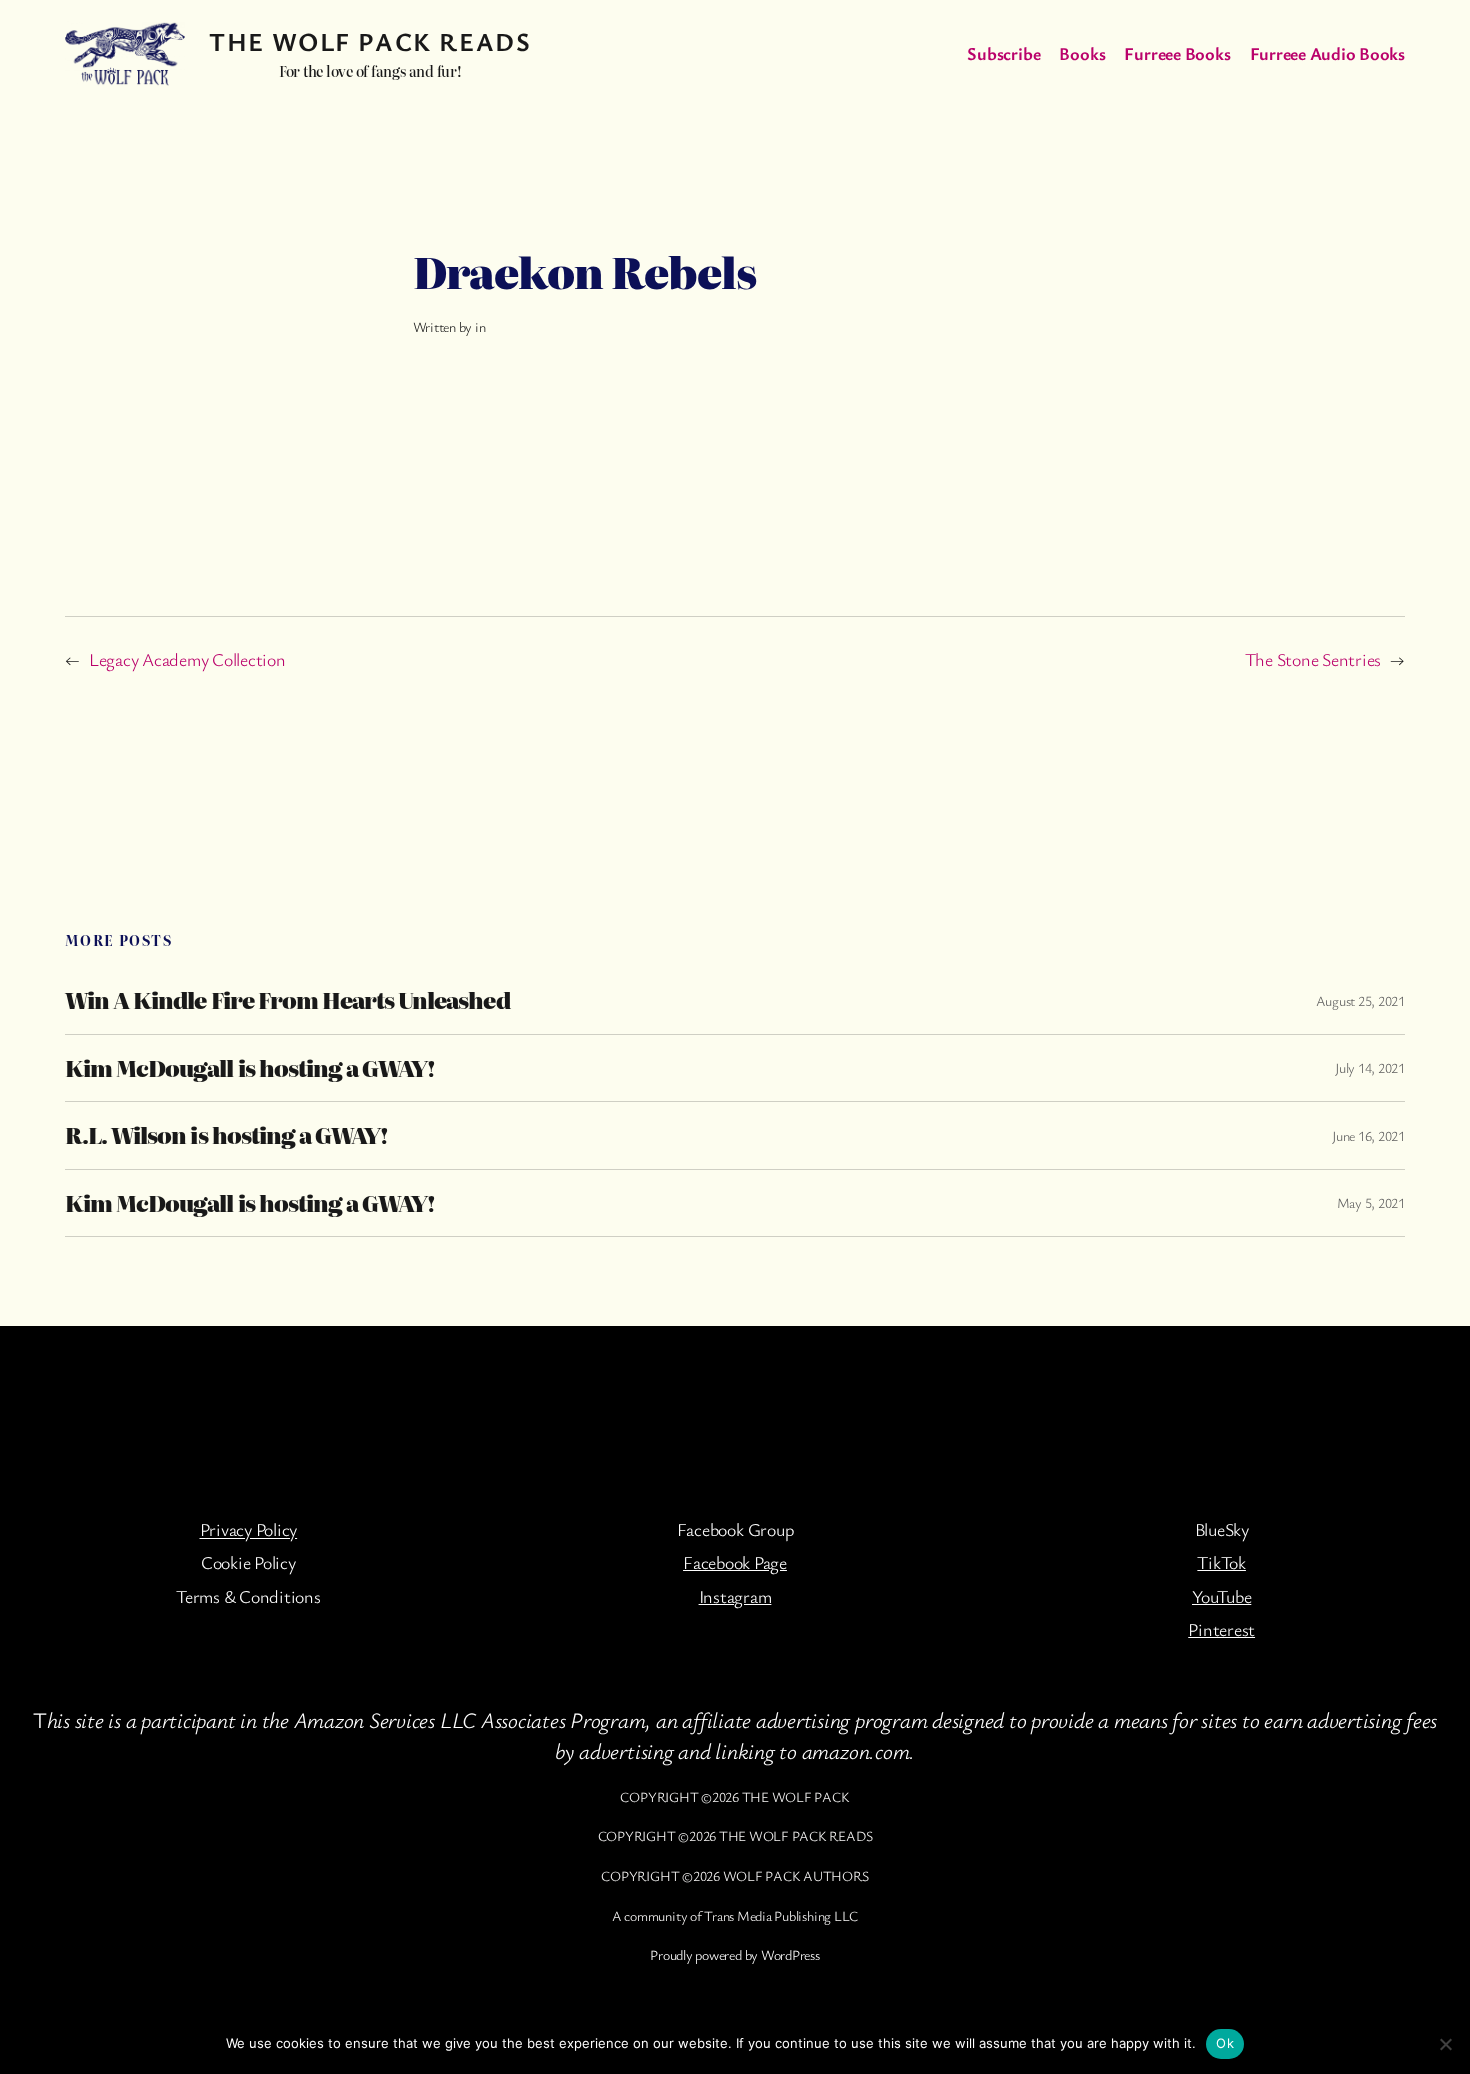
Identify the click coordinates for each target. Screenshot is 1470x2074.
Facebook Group (735, 1529)
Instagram (735, 1596)
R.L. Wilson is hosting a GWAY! (226, 1135)
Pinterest (1221, 1629)
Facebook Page (735, 1562)
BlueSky (1222, 1529)
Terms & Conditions (248, 1596)
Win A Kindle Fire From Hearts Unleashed (287, 1000)
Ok (1225, 2043)
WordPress (790, 1954)
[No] (1445, 2044)
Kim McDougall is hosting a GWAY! (250, 1068)
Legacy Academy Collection (187, 659)
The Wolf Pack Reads (370, 41)
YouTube (1221, 1596)
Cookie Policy (248, 1562)
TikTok (1221, 1562)
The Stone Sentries (1313, 659)
